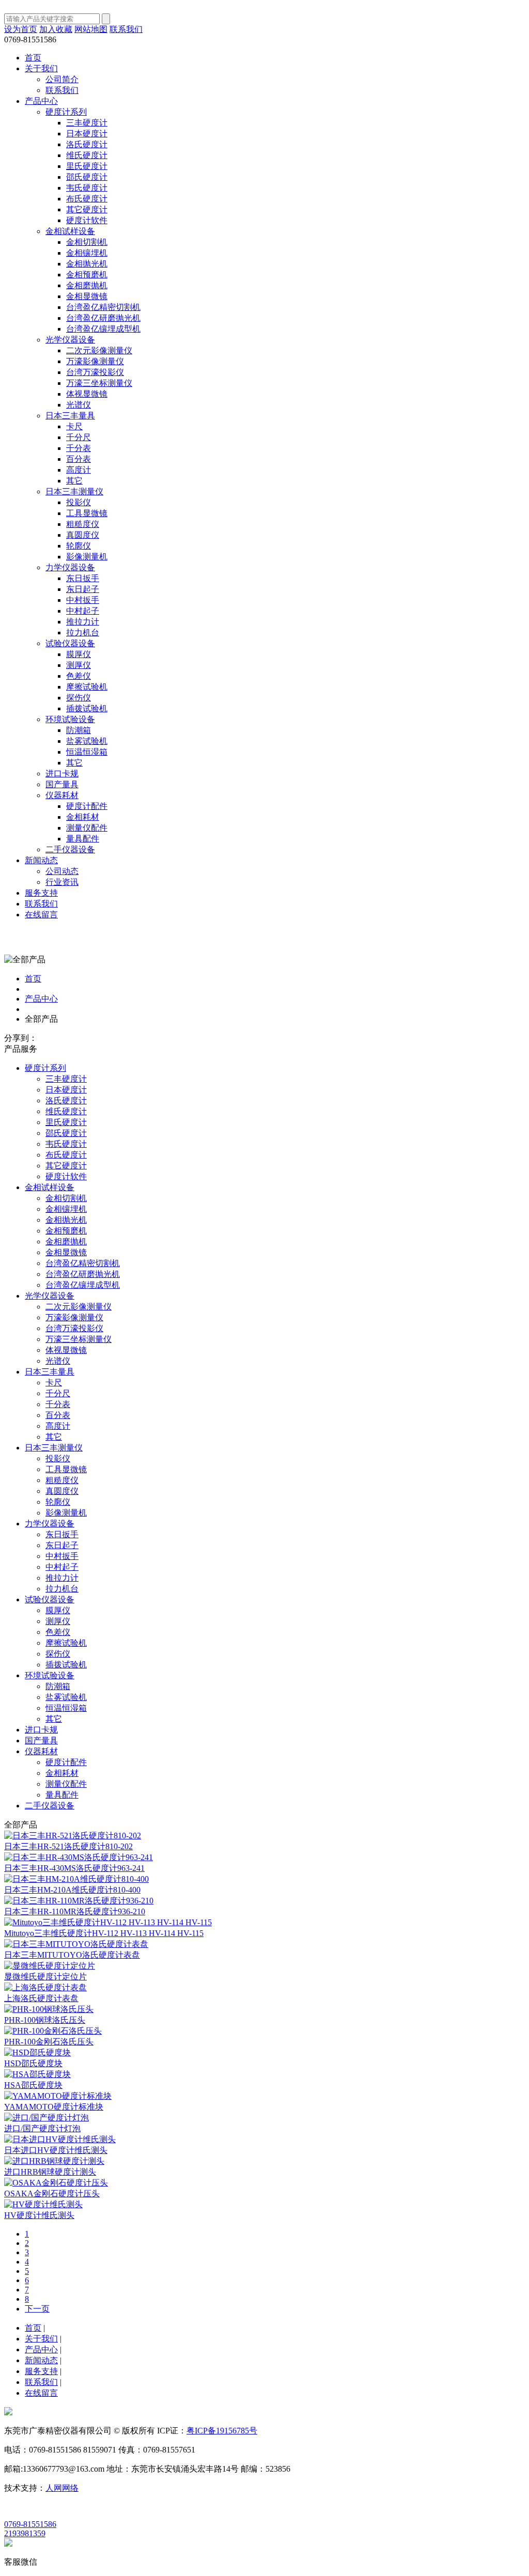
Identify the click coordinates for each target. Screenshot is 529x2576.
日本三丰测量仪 (54, 1448)
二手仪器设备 (50, 1806)
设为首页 (21, 29)
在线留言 (41, 915)
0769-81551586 (30, 2524)
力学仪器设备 (50, 1524)
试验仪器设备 (50, 1599)
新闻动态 (41, 860)
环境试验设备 (50, 1675)
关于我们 (41, 68)
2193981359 (25, 2533)
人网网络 (62, 2488)
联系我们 (126, 29)
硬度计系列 (45, 1068)
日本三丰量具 (50, 1372)
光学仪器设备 (50, 1296)
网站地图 (91, 29)
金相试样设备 (50, 1187)
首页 (33, 58)
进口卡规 (41, 1730)
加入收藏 (56, 29)
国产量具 (41, 1740)
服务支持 (41, 893)
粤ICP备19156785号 (222, 2431)
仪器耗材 (41, 1751)
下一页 (37, 2309)
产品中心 (41, 101)
